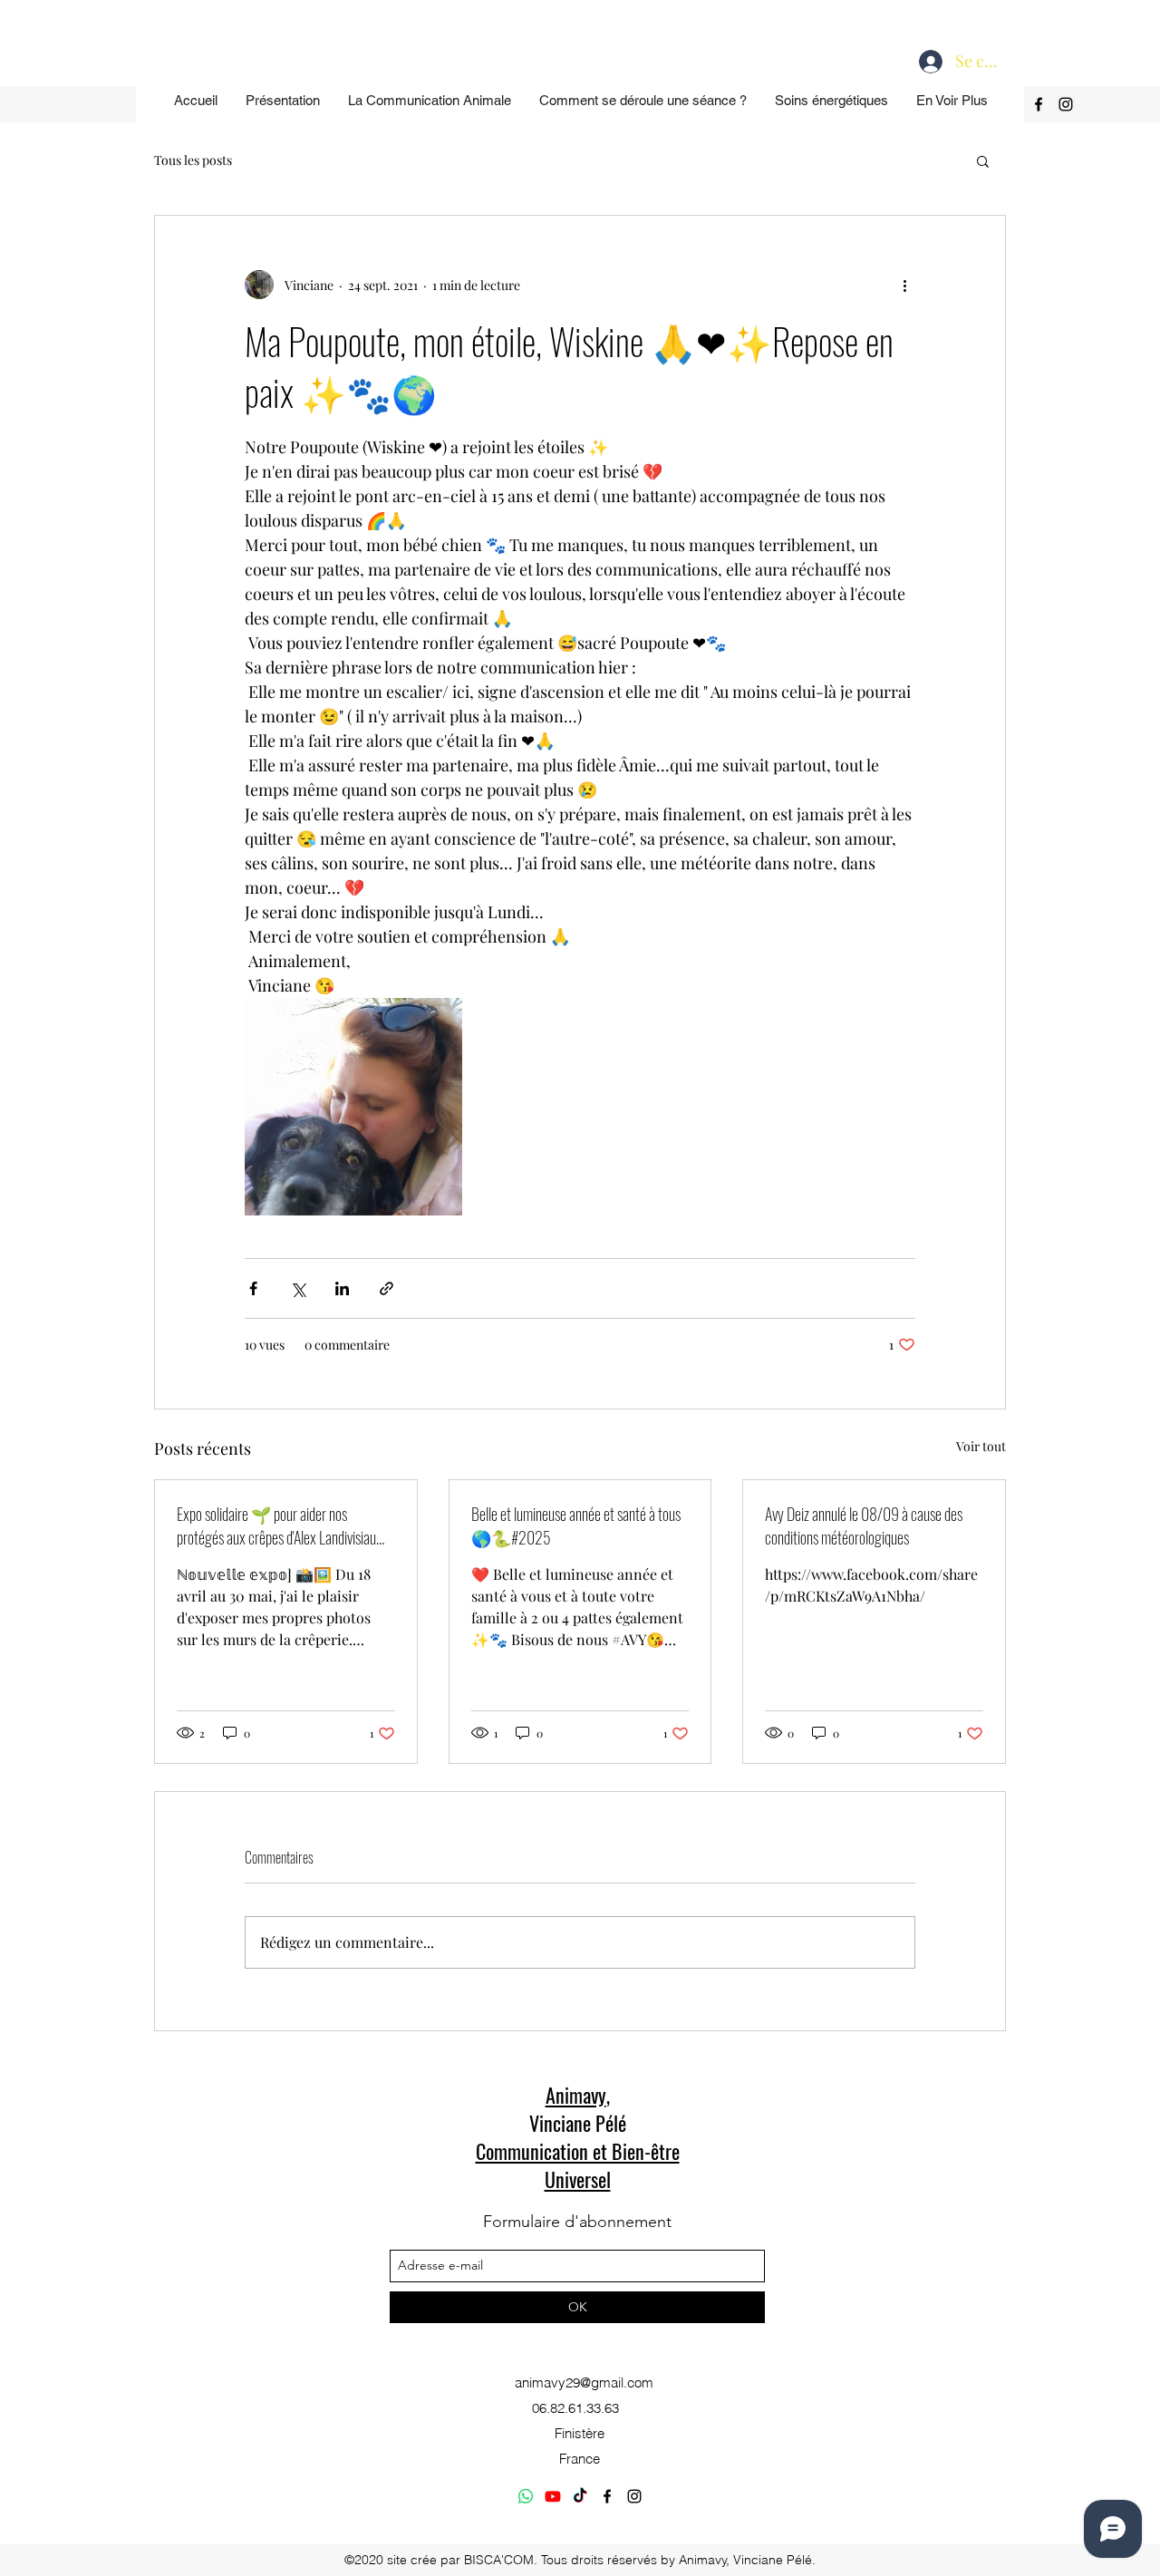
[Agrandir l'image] (353, 1107)
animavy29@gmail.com (584, 2382)
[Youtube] (553, 2496)
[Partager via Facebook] (253, 1288)
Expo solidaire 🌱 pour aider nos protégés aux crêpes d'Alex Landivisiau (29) (276, 1525)
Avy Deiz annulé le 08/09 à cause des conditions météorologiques (864, 1525)
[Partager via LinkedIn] (342, 1288)
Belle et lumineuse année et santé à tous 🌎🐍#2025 (576, 1525)
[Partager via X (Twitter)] (298, 1288)
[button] (983, 160)
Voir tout (981, 1446)
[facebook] (1039, 104)
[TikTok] (580, 2496)
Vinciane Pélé (578, 2123)
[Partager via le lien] (387, 1288)
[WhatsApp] (526, 2496)
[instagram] (1066, 104)
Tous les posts (193, 160)
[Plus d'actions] (904, 285)
